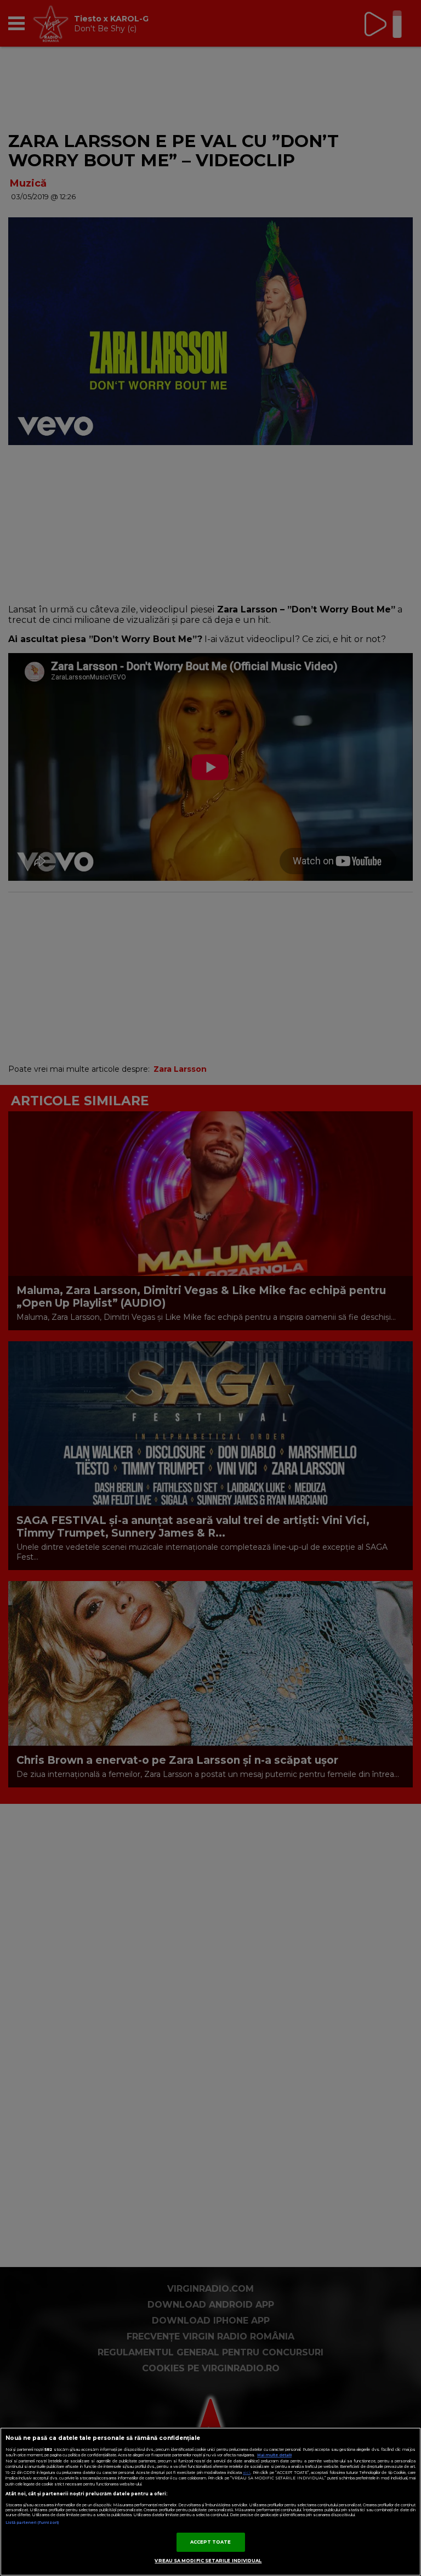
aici (247, 2473)
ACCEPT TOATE (211, 2542)
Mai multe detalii (274, 2455)
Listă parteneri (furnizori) (32, 2522)
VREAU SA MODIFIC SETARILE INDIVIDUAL (208, 2561)
